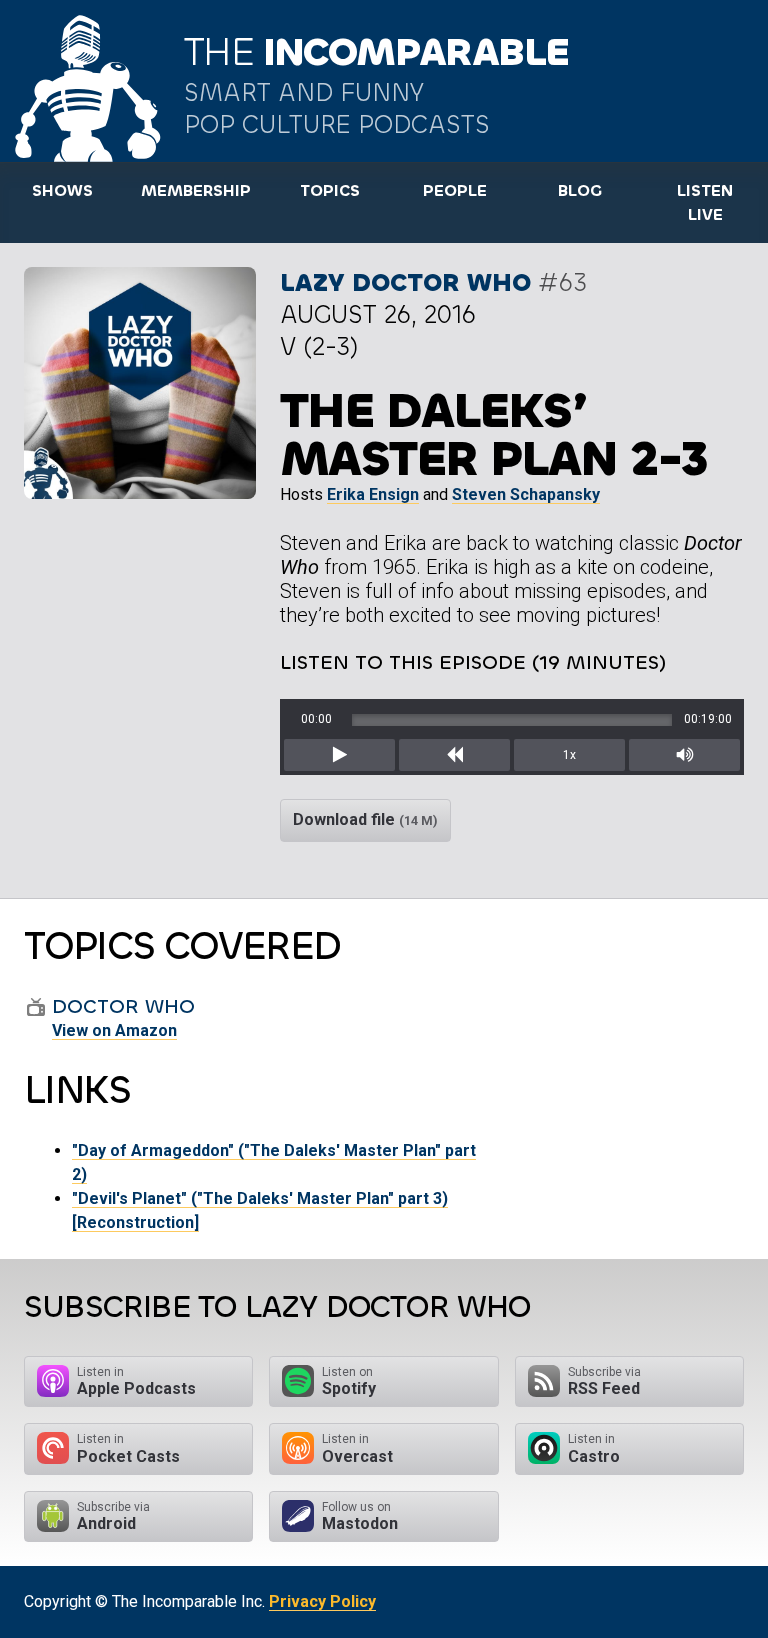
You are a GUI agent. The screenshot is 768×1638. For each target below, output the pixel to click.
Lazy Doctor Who (405, 282)
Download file (365, 819)
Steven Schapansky (526, 494)
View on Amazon (114, 1030)
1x (569, 755)
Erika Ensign (373, 494)
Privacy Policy (322, 1601)
